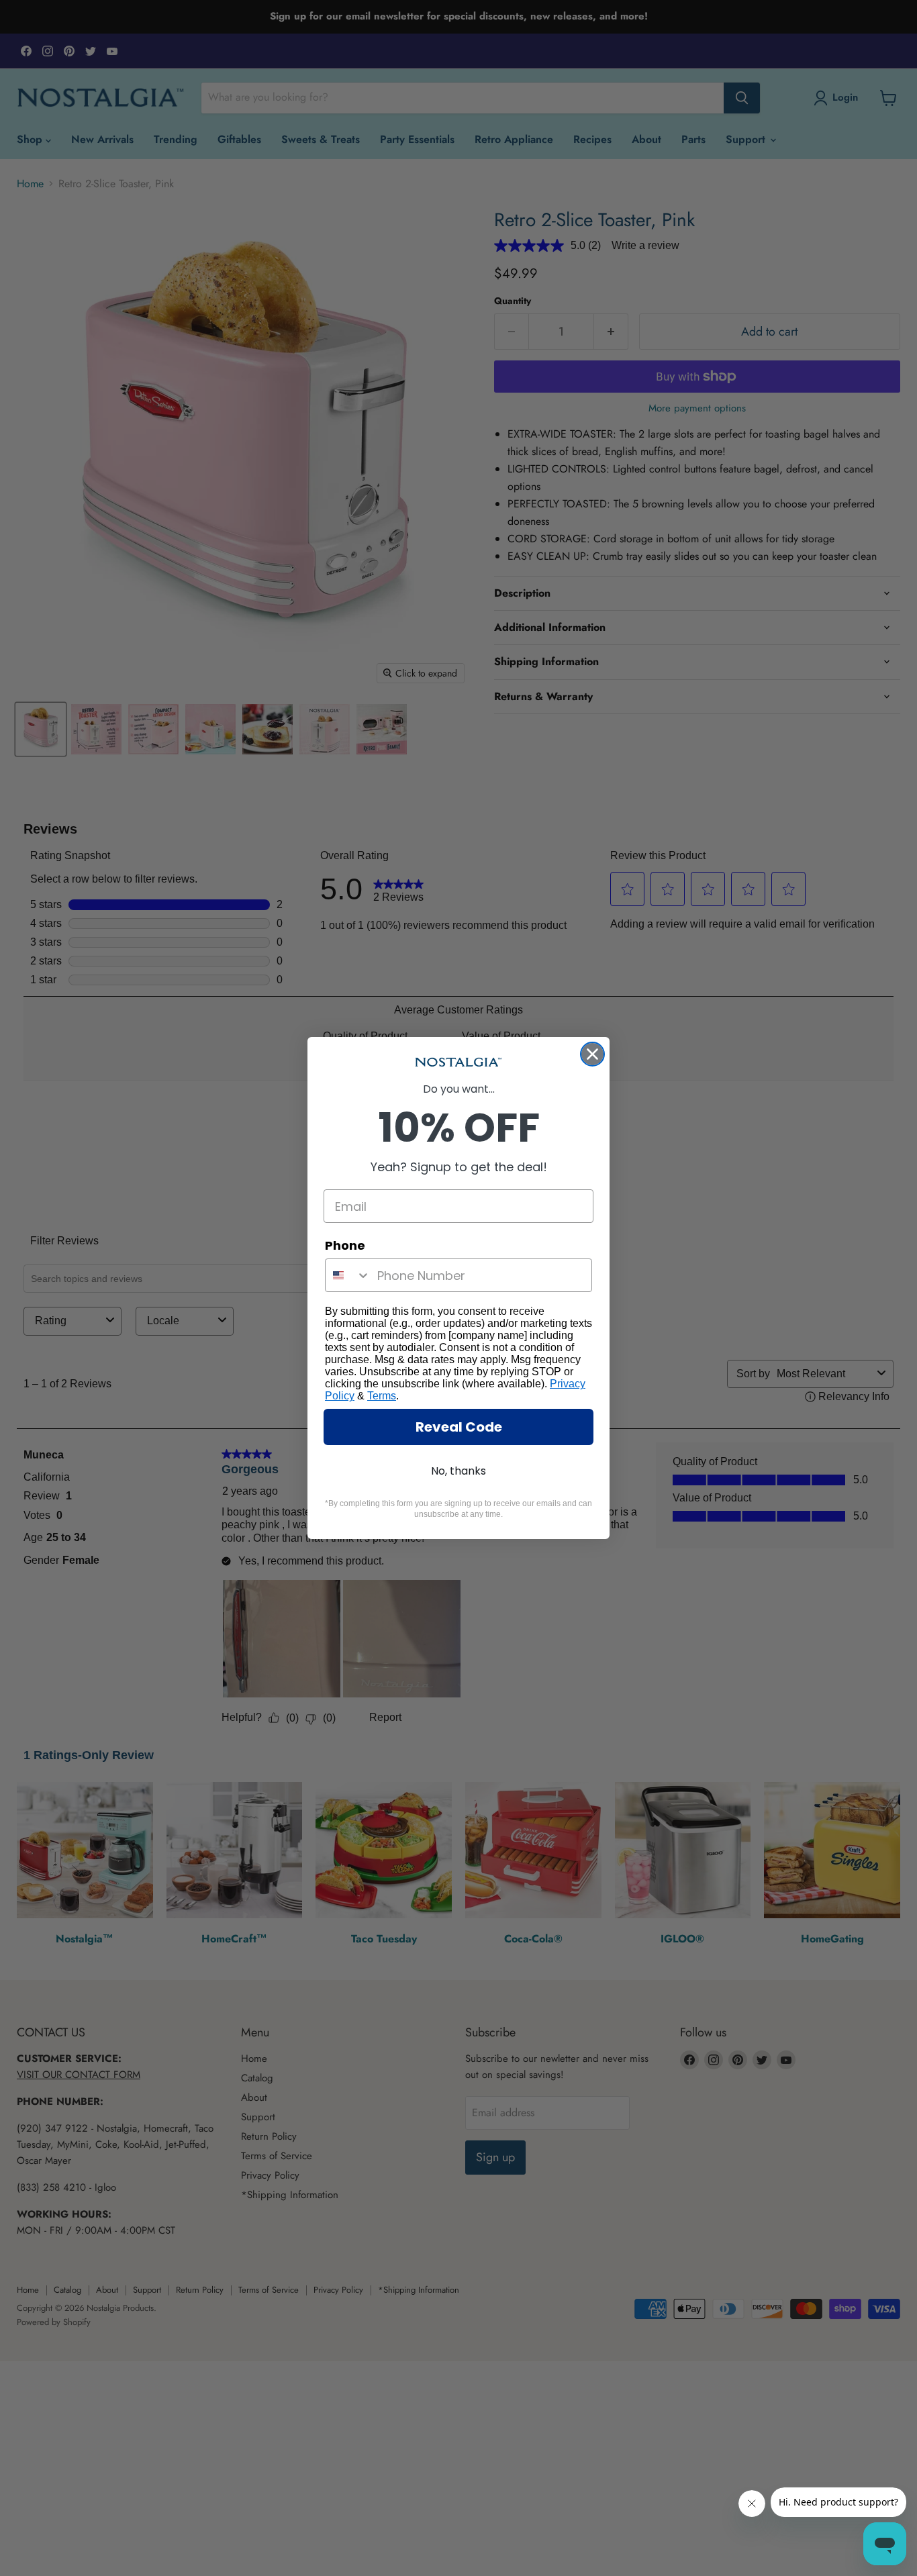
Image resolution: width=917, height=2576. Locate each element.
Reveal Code (459, 1427)
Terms (382, 1396)
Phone (345, 1245)
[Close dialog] (592, 1054)
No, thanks (458, 1471)
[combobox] (348, 1275)
